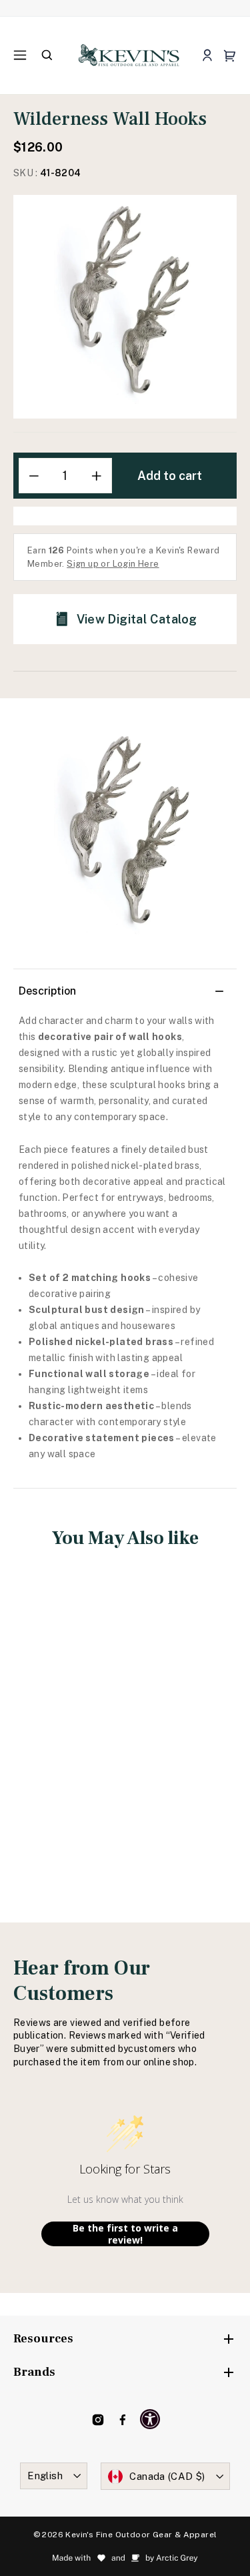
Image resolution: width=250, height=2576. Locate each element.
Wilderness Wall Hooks (65, 1718)
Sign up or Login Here (113, 564)
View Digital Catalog (137, 619)
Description (47, 991)
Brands (34, 2372)
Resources (43, 2339)
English (45, 2476)
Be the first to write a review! (125, 2234)
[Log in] (207, 56)
